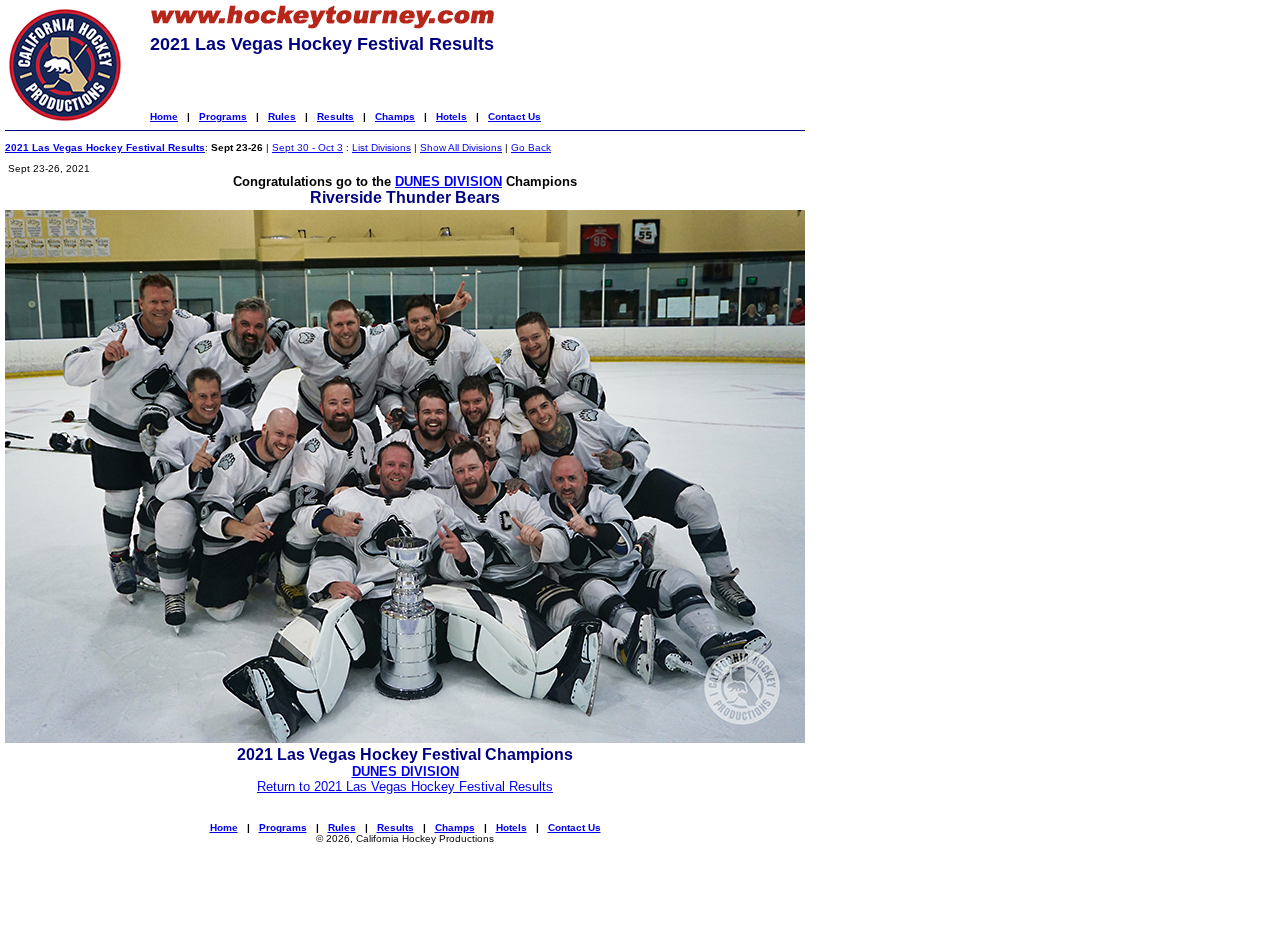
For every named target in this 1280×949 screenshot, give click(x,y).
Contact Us (514, 116)
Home (164, 116)
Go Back (531, 147)
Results (335, 116)
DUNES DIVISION (448, 181)
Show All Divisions (461, 147)
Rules (282, 116)
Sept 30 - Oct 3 (307, 147)
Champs (395, 116)
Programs (223, 116)
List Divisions (381, 147)
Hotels (451, 116)
